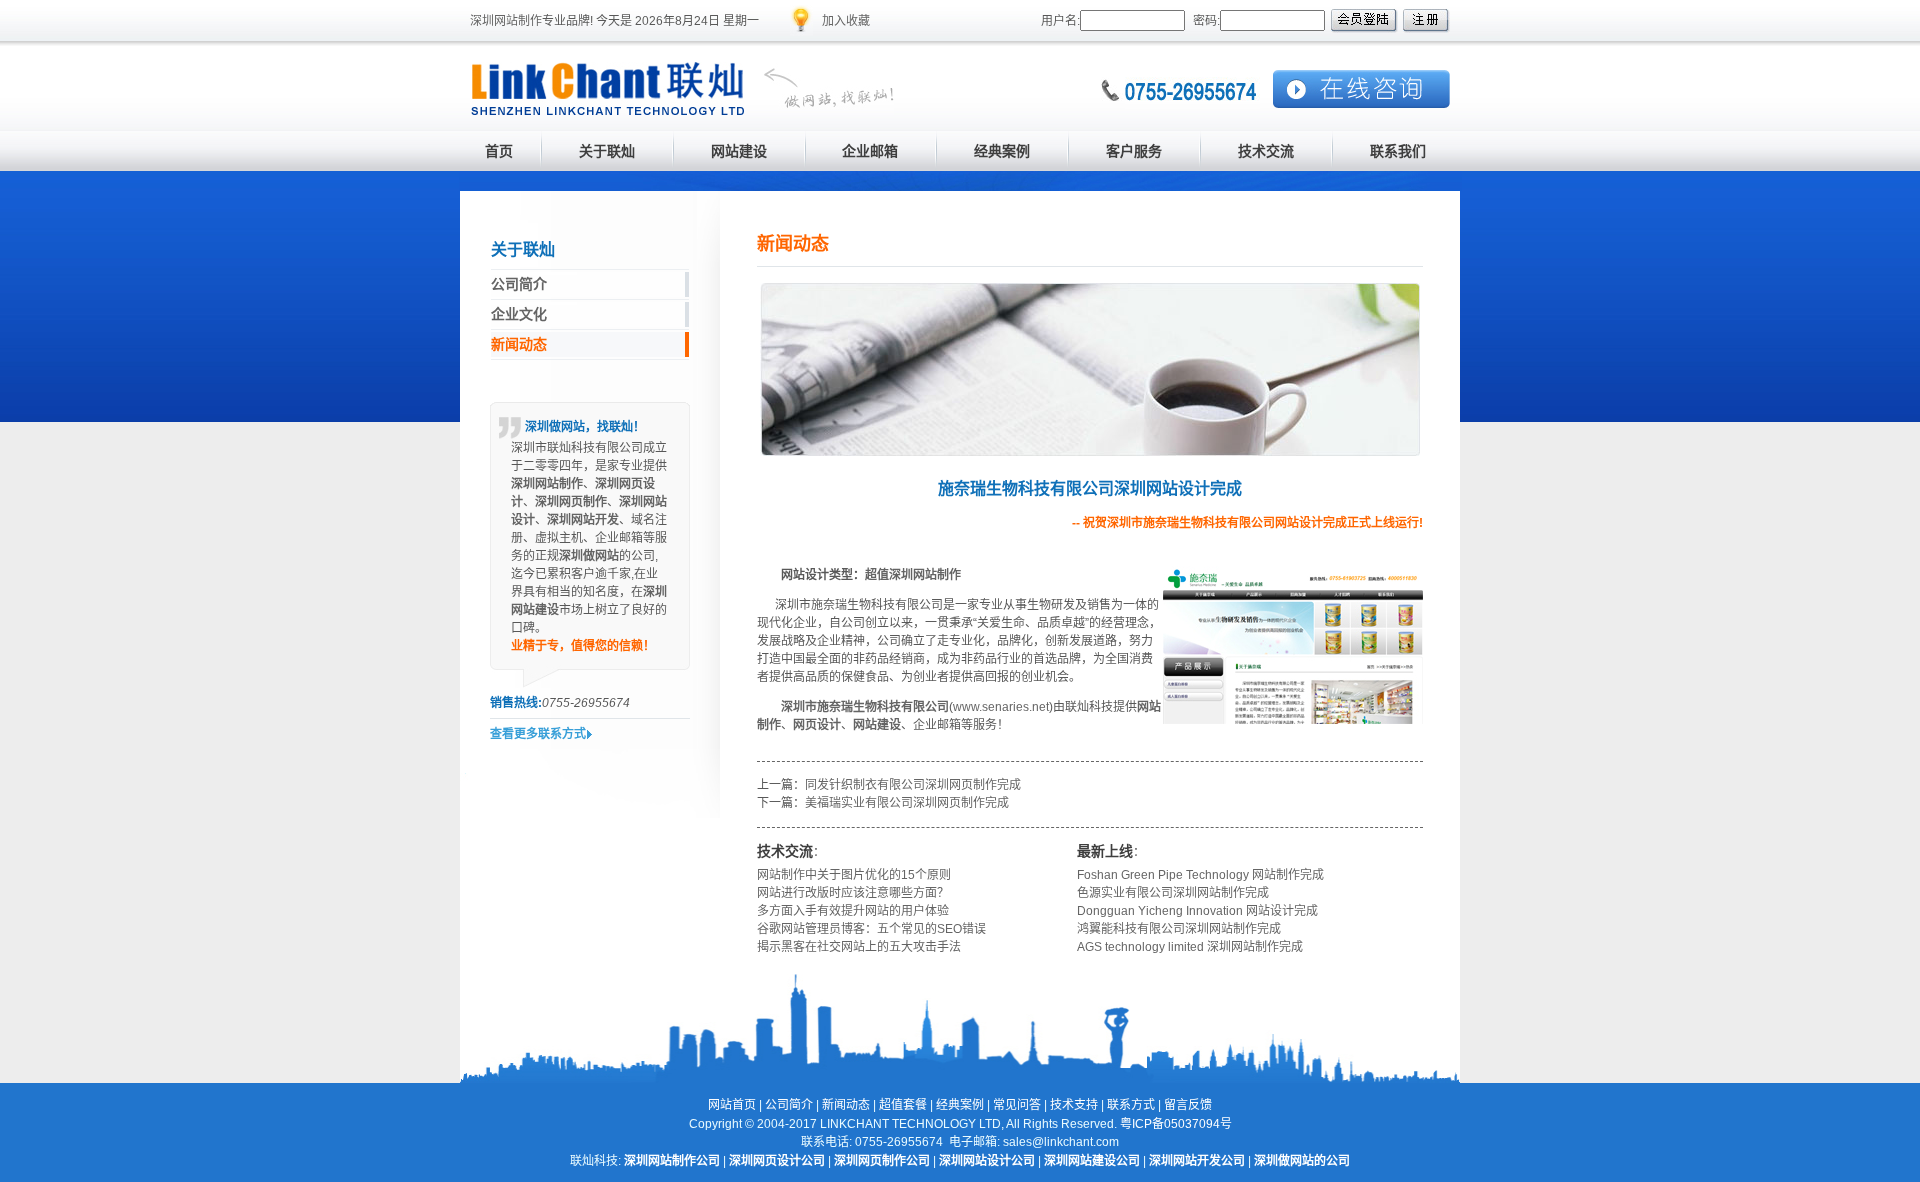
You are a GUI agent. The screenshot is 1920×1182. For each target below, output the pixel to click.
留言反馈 (1188, 1105)
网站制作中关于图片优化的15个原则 (854, 875)
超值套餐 (903, 1105)
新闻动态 (846, 1105)
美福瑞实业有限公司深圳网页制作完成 (907, 803)
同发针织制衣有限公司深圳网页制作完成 (913, 785)
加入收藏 (846, 21)
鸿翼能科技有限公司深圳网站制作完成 (1179, 929)
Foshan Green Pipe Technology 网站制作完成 (1200, 875)
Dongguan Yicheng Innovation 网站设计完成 (1197, 911)
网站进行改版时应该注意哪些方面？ (853, 893)
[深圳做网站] (820, 111)
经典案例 (960, 1105)
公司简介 (789, 1105)
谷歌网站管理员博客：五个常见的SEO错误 (871, 929)
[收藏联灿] (801, 32)
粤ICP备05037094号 (1176, 1124)
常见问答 (1017, 1105)
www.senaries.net (1001, 707)
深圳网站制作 (506, 21)
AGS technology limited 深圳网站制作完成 (1190, 947)
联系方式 (1131, 1105)
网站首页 (732, 1105)
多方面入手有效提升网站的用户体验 (853, 911)
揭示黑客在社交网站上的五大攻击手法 (859, 947)
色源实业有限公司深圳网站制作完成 (1173, 893)
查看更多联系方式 (538, 734)
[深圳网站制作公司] (608, 111)
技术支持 (1074, 1105)
